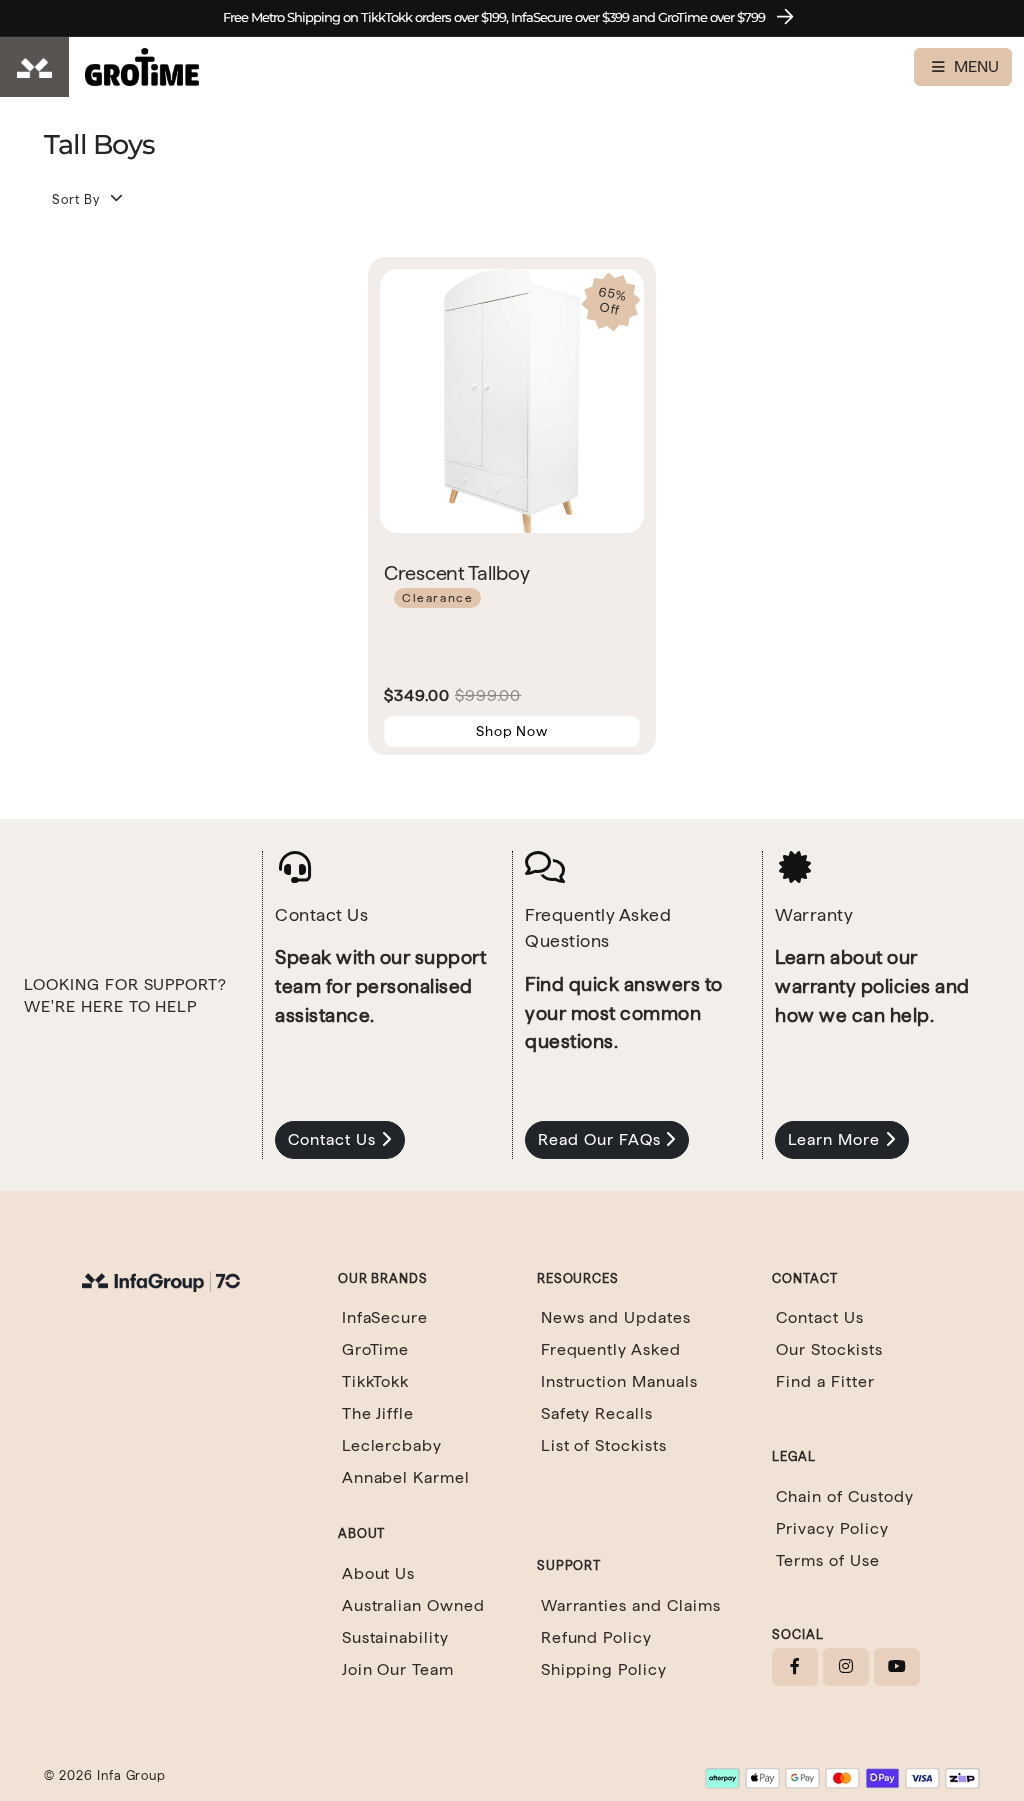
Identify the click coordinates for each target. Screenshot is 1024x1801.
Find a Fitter (825, 1381)
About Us (379, 1573)
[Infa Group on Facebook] (795, 1667)
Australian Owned (413, 1605)
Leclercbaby (392, 1445)
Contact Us (334, 1139)
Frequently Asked (611, 1349)
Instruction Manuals (619, 1381)
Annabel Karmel (406, 1477)
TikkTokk (376, 1381)
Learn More (836, 1139)
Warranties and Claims (631, 1605)
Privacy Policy (832, 1528)
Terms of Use (828, 1560)
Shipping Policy (604, 1669)
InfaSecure (385, 1317)
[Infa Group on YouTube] (897, 1667)
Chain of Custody (844, 1496)
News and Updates (616, 1317)
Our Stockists (829, 1349)
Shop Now (512, 731)
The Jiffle (378, 1413)
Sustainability (395, 1637)
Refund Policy (596, 1637)
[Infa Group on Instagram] (846, 1667)
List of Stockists (604, 1445)
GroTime (376, 1349)
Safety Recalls (597, 1413)
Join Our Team (398, 1669)
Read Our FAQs (601, 1139)
